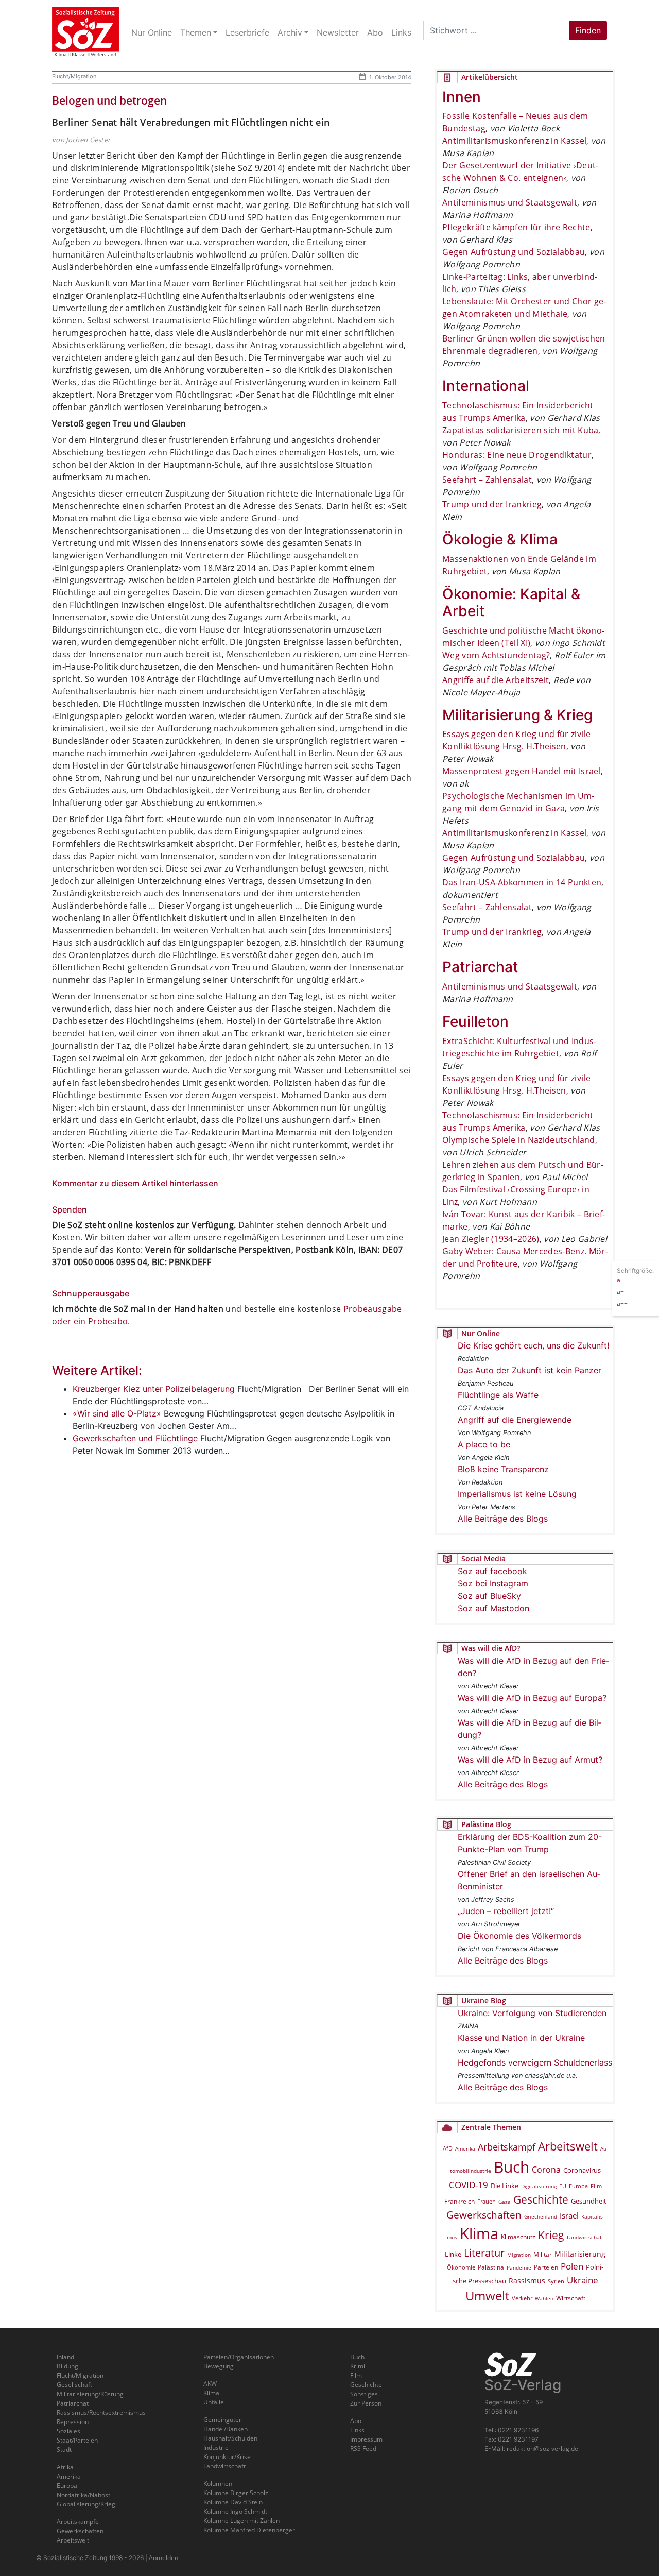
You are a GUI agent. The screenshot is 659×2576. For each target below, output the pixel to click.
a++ (622, 1303)
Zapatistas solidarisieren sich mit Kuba (520, 430)
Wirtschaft (571, 2298)
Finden (588, 30)
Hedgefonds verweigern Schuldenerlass (535, 2062)
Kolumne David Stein (233, 2502)
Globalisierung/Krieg (86, 2504)
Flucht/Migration (74, 76)
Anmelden (163, 2558)
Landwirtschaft (585, 2237)
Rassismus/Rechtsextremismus (101, 2412)
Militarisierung (580, 2254)
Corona (546, 2170)
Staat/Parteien (77, 2440)
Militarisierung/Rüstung (90, 2394)
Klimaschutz (518, 2237)
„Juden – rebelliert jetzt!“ (506, 1911)
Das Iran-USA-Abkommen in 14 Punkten (522, 882)
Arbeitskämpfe (78, 2522)
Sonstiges (364, 2394)
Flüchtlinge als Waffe (498, 1395)
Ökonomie (461, 2267)
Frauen (487, 2201)
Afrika (65, 2467)
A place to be (484, 1444)
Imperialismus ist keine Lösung (517, 1494)
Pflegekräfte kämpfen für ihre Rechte (516, 227)
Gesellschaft (74, 2385)
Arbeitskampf (507, 2147)
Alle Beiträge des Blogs (503, 1519)
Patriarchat (73, 2403)
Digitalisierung (539, 2186)
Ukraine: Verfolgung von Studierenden (532, 2013)
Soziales (68, 2431)
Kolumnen (218, 2484)
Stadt (64, 2450)
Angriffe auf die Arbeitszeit (496, 680)
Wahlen (544, 2298)
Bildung (67, 2366)
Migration (519, 2255)
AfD (448, 2148)
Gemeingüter (222, 2420)
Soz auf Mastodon (493, 1608)
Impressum (366, 2439)
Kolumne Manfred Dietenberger (249, 2530)
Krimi (358, 2366)
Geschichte (541, 2199)
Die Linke (505, 2186)
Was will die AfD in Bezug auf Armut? (530, 1760)
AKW (210, 2384)
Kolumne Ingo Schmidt (235, 2511)
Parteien (546, 2267)
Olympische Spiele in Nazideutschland (519, 1140)
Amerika (465, 2148)
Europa (578, 2186)
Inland (65, 2357)
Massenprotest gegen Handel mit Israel (522, 771)
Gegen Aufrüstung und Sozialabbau (514, 252)
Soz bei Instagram (493, 1583)
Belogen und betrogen (109, 100)
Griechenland (541, 2216)
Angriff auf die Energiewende (515, 1420)
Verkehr (522, 2298)
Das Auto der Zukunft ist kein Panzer (530, 1370)
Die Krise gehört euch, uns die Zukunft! (533, 1345)
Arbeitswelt (568, 2146)
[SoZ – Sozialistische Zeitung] (85, 32)
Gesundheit (589, 2201)
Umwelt (487, 2296)
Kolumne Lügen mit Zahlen (241, 2521)
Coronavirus (582, 2170)
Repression (73, 2422)
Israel (569, 2216)
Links (357, 2430)
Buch (511, 2167)
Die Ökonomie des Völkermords (519, 1936)
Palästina (491, 2267)
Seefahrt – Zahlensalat (487, 480)
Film (596, 2186)
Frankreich (459, 2201)
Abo (356, 2421)
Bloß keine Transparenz (503, 1469)
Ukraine (583, 2280)
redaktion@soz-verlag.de (542, 2449)
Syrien (556, 2281)
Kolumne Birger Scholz (236, 2493)
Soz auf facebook (492, 1571)
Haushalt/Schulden (230, 2438)
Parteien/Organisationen (239, 2357)
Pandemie (519, 2267)
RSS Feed (363, 2449)
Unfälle (214, 2402)
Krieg (551, 2235)
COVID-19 (469, 2185)
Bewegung (219, 2366)
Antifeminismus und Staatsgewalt (510, 202)
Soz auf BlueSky (489, 1596)
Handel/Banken (226, 2429)
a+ (620, 1291)
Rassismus (527, 2281)
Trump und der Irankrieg (492, 504)
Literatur (484, 2253)
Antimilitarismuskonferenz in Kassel (514, 141)
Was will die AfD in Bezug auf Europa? (532, 1698)
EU (563, 2186)
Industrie (216, 2447)
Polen (572, 2266)
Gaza (505, 2202)
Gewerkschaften (484, 2215)
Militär (543, 2254)
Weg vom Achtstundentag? (496, 655)
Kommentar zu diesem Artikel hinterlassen (135, 1183)
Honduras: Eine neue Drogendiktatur (517, 455)
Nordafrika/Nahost (83, 2495)
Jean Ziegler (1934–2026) (491, 1239)
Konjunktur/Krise (227, 2457)
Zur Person (366, 2403)
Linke (453, 2254)
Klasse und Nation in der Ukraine (521, 2038)
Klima (479, 2233)
